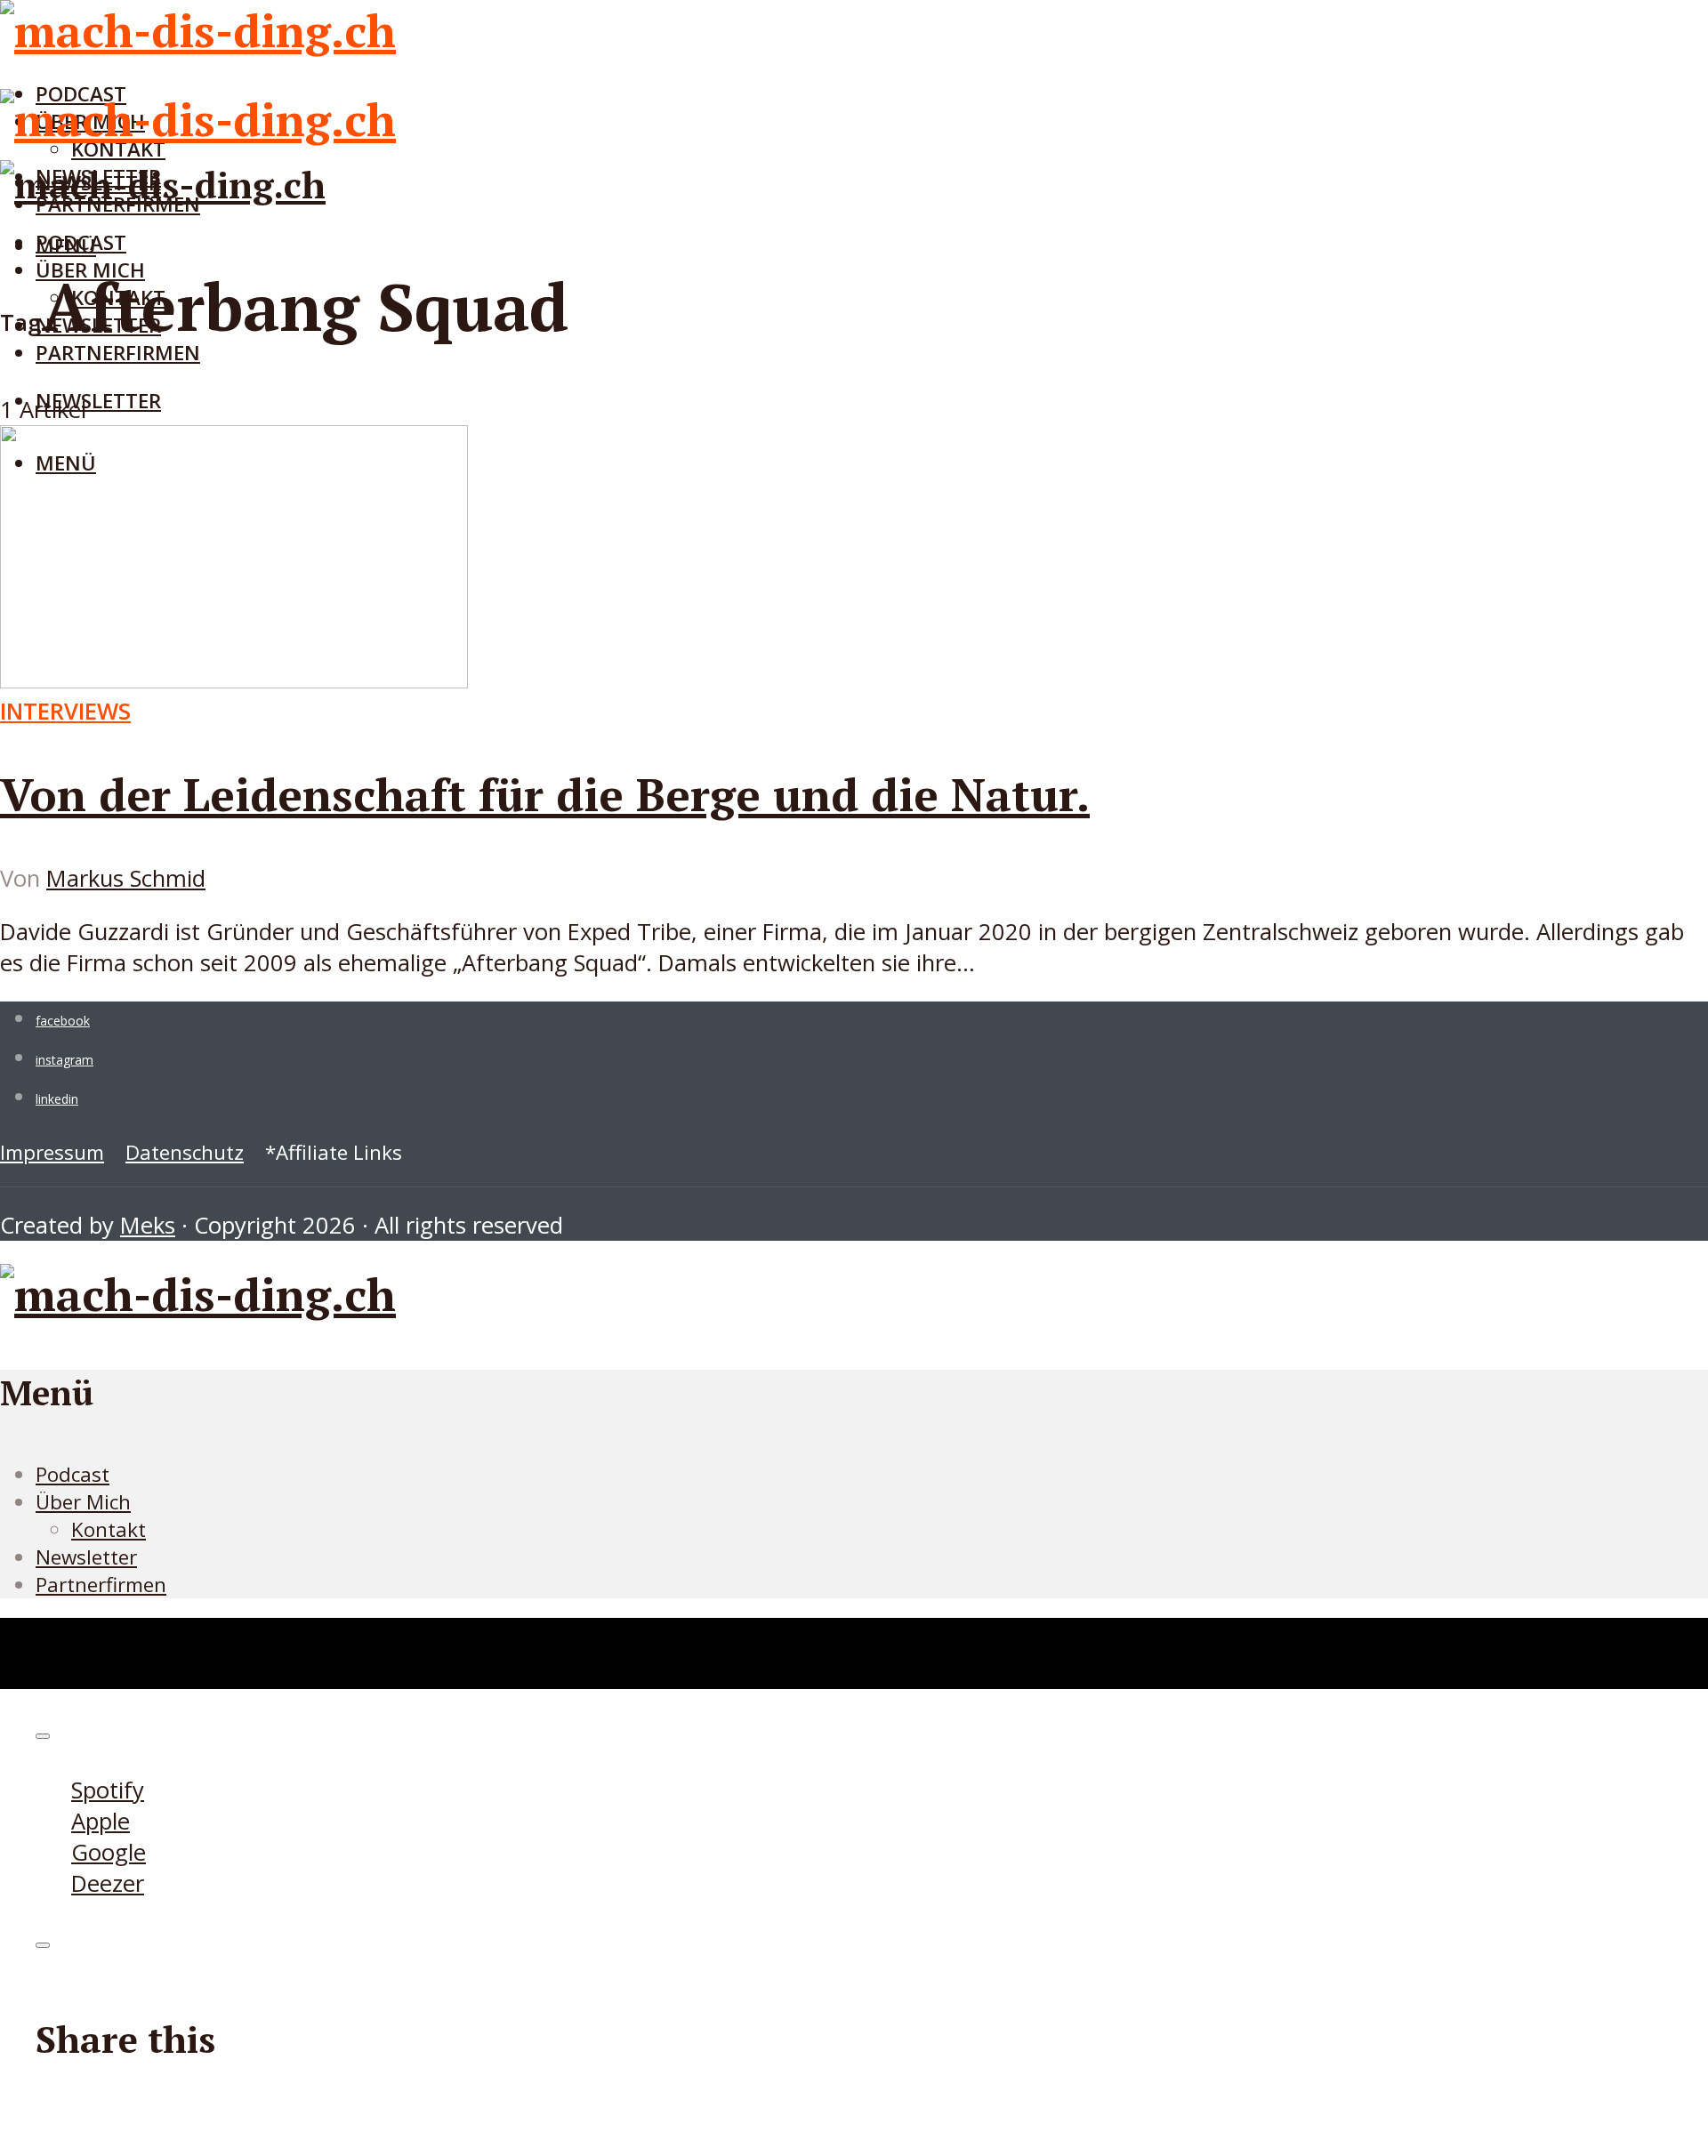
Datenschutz (185, 1152)
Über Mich (83, 1502)
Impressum (52, 1152)
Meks (148, 1225)
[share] (43, 1945)
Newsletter (98, 401)
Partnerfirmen (118, 353)
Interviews (65, 711)
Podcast (81, 242)
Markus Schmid (126, 878)
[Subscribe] (43, 1736)
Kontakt (109, 1529)
